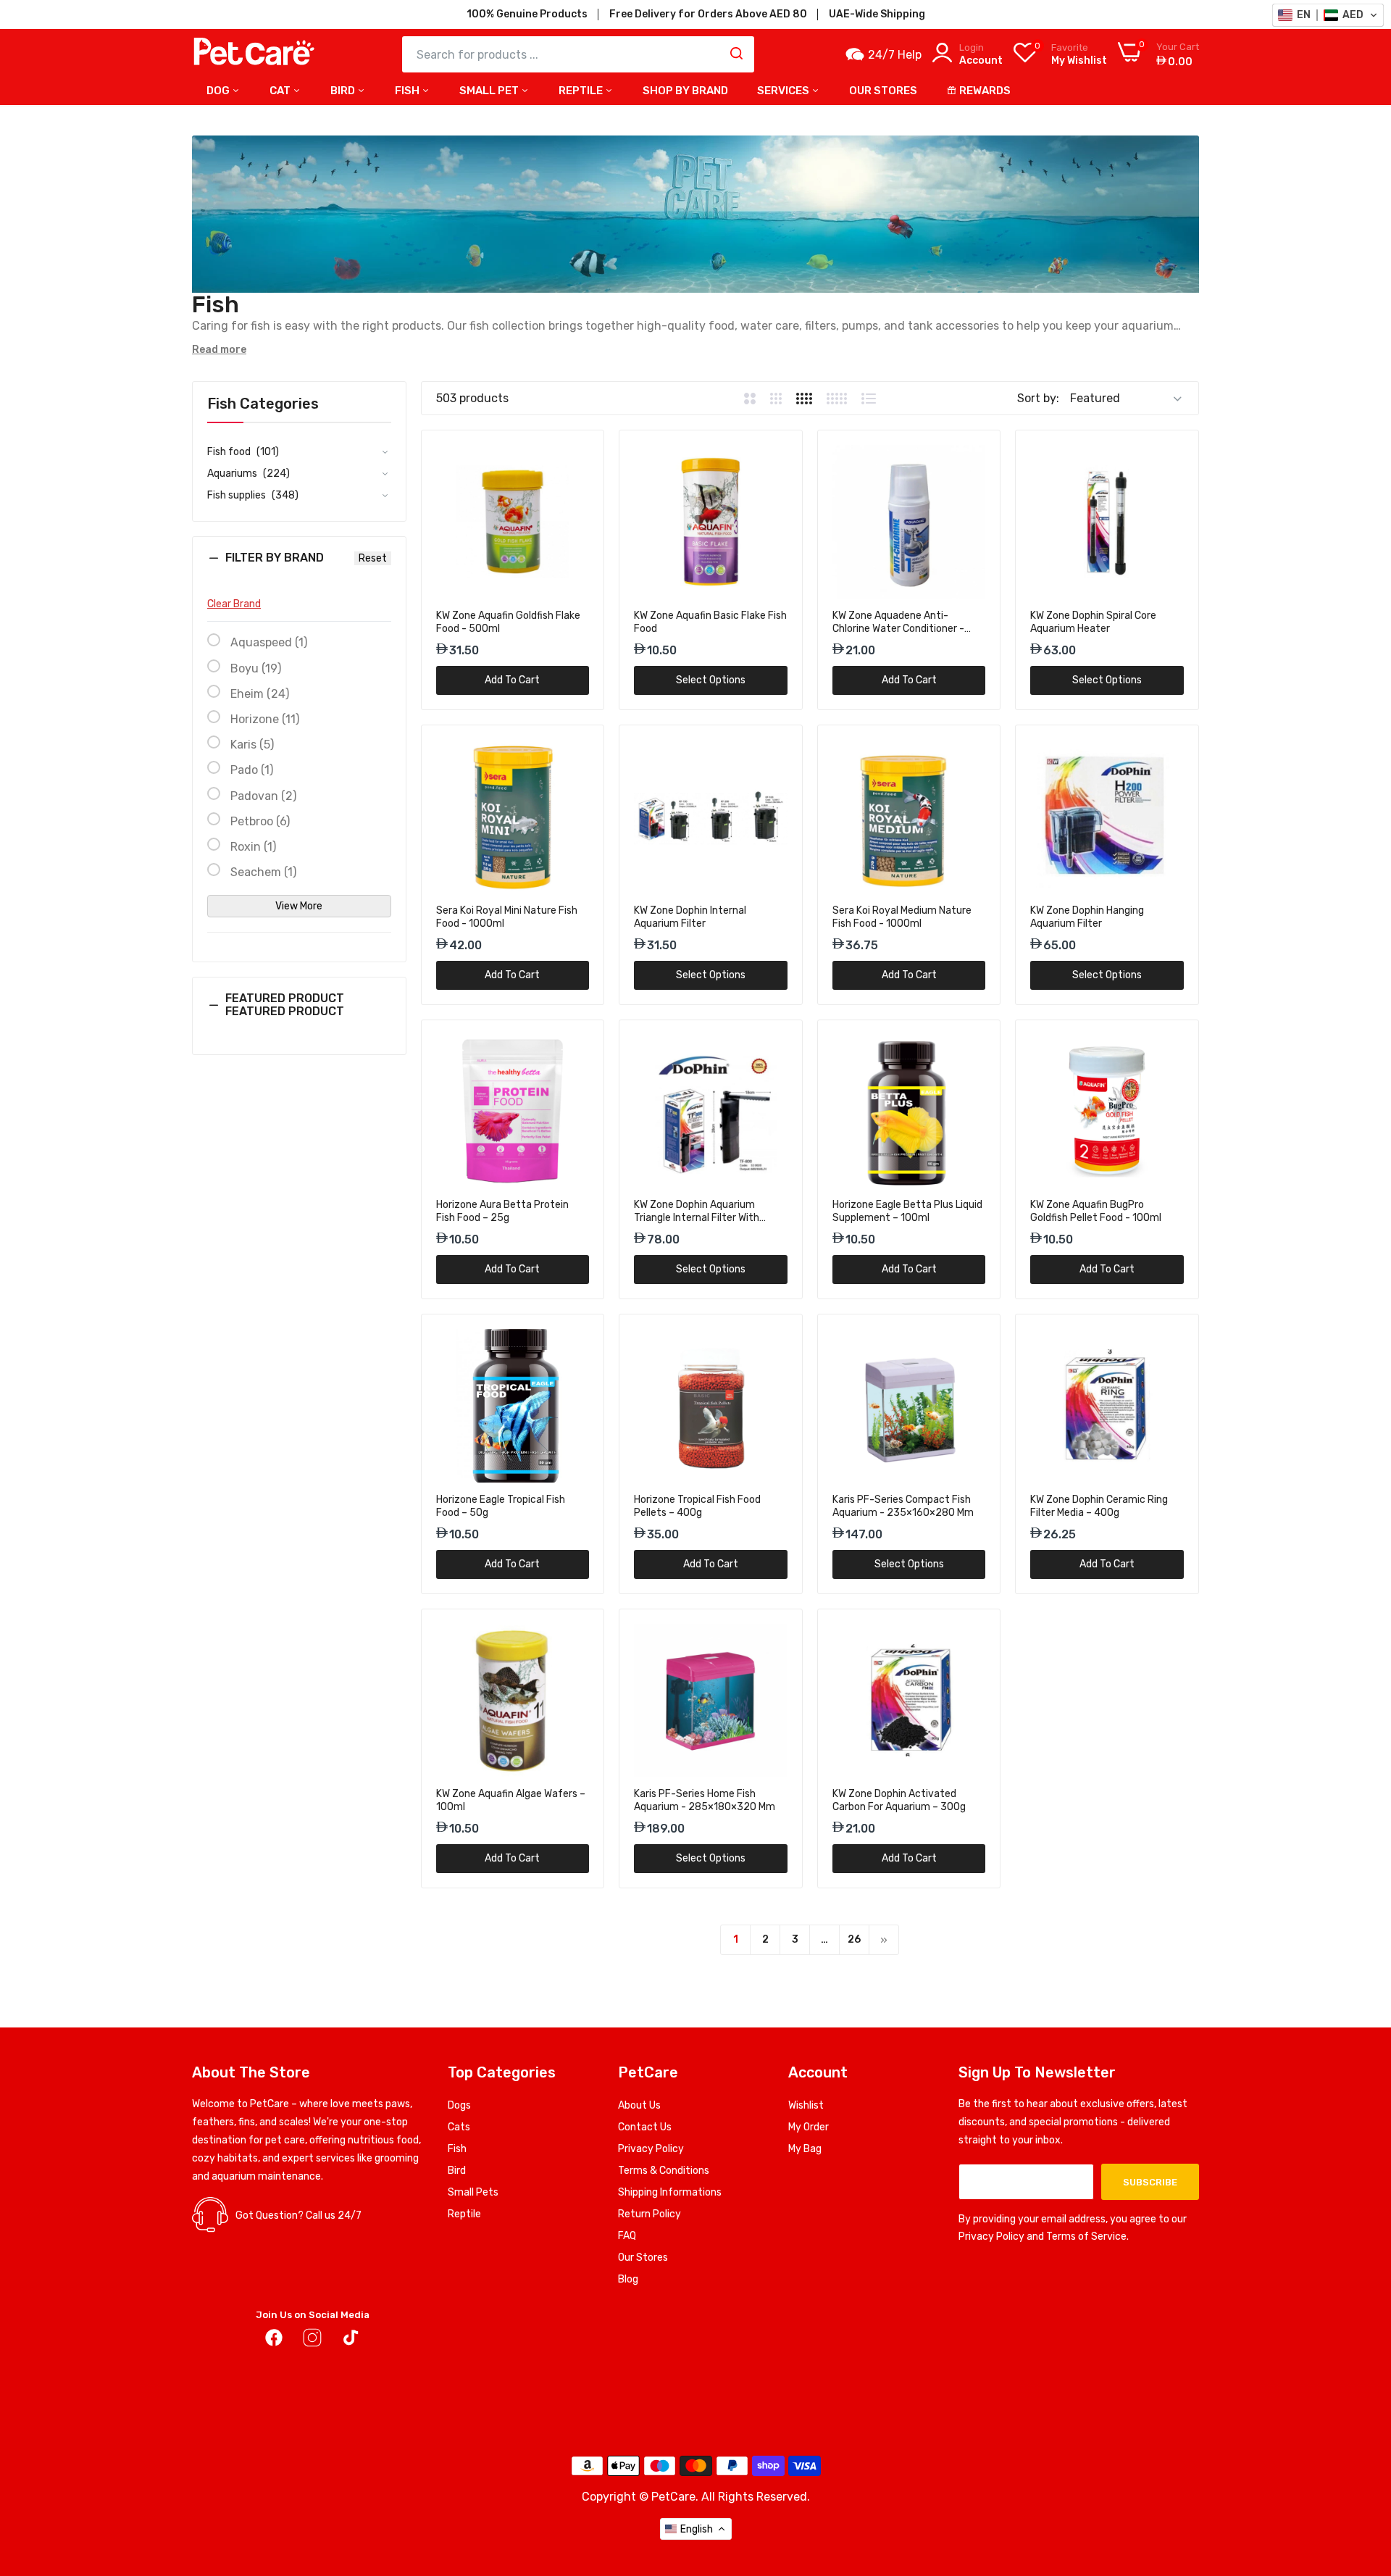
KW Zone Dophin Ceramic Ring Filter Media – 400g (1099, 1506)
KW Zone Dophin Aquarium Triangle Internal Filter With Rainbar (697, 1212)
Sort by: (1038, 398)
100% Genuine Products (527, 14)
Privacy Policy (651, 2149)
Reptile (464, 2214)
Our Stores (643, 2258)
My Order (809, 2127)
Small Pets (473, 2192)
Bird (344, 91)
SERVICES (784, 91)
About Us (639, 2105)
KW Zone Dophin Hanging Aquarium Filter (1087, 917)
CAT (281, 91)
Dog (219, 91)
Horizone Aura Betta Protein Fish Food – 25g (502, 1211)
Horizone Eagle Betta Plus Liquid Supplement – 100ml (907, 1211)
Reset (373, 558)
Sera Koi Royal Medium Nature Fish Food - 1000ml (902, 917)
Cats (459, 2127)
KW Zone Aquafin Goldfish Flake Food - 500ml (508, 622)
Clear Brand (234, 604)
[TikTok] (351, 2341)
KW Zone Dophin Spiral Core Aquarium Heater (1093, 622)
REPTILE (582, 91)
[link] (576, 458)
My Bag (805, 2149)
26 (854, 1939)
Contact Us (645, 2127)
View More (299, 906)
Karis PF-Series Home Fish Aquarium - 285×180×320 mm (705, 1800)
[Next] (884, 1940)
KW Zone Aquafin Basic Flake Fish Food (710, 622)
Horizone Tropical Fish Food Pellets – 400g (697, 1506)
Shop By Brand (685, 91)
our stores (883, 91)
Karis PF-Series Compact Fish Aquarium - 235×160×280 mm (903, 1506)
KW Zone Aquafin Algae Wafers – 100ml (511, 1800)
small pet (490, 91)
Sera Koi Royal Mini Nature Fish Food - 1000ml (507, 917)
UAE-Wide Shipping (877, 14)
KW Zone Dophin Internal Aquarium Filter (690, 917)
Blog (628, 2279)
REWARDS (985, 91)
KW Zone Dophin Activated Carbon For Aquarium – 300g (899, 1800)
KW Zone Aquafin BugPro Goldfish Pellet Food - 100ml (1096, 1211)
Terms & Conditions (664, 2171)
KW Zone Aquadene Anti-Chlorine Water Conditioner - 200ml (898, 622)
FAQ (627, 2236)
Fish (408, 91)
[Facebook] (274, 2341)
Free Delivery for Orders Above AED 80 (708, 14)
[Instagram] (312, 2341)
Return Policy (649, 2214)
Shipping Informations (670, 2192)
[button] (299, 569)
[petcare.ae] (254, 54)
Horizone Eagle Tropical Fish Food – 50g (501, 1506)
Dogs (459, 2105)
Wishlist (806, 2105)
